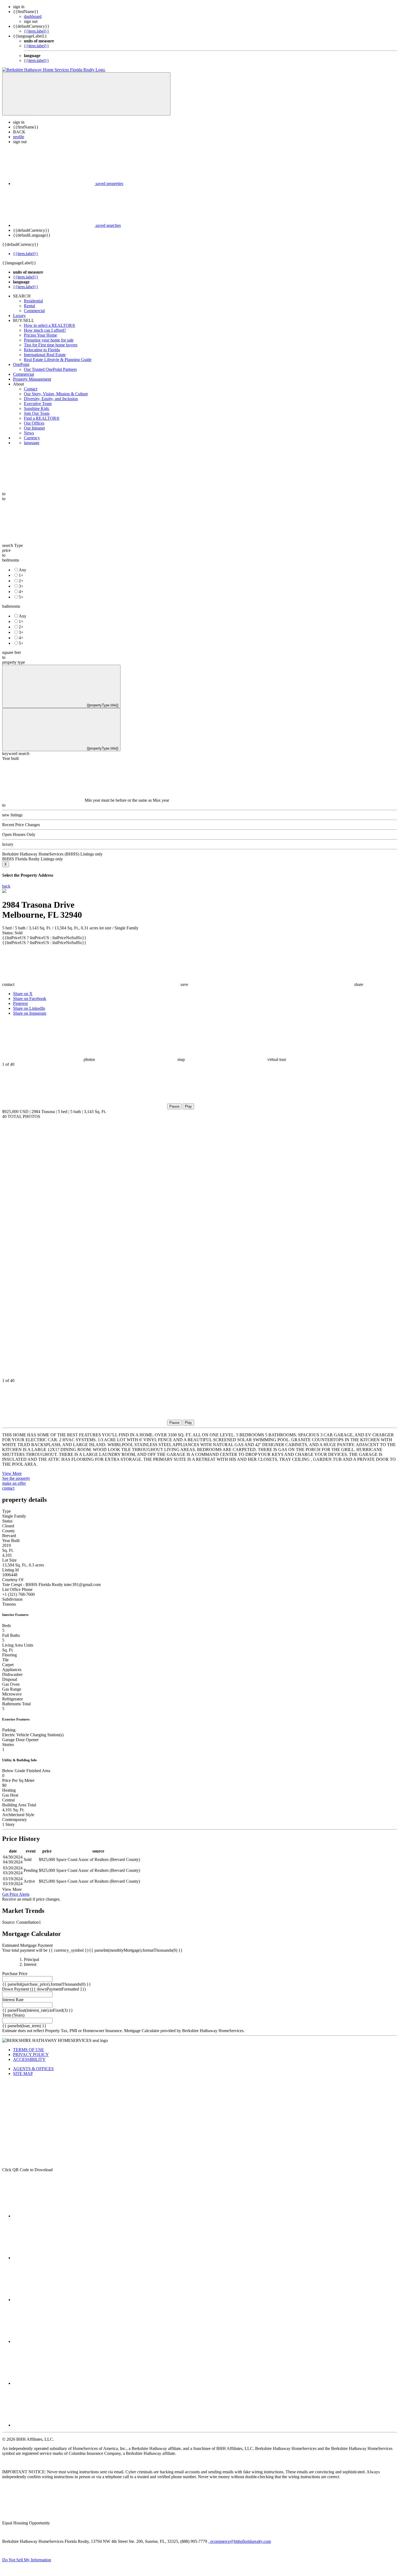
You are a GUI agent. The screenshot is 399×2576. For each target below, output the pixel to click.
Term (7, 2015)
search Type (12, 545)
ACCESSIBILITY (29, 2059)
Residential (33, 301)
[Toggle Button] (86, 94)
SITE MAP (23, 2074)
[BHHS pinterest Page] (54, 2300)
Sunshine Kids (37, 408)
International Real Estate (45, 355)
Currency (32, 438)
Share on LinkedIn (29, 1008)
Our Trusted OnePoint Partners (50, 369)
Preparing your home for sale (49, 340)
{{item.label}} (37, 31)
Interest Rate (13, 2000)
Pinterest (20, 1003)
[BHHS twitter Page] (54, 2258)
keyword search (16, 753)
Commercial (34, 311)
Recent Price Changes (21, 825)
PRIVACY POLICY (31, 2055)
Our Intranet (34, 428)
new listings (12, 815)
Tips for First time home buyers (51, 345)
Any (23, 570)
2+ (21, 581)
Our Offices (34, 423)
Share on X (23, 994)
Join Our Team (37, 413)
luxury (8, 844)
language (32, 443)
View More (12, 1473)
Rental (29, 306)
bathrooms (11, 606)
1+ (21, 575)
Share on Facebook (30, 999)
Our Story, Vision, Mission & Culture (56, 394)
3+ (21, 586)
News (29, 433)
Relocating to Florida (42, 350)
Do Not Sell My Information (27, 2560)
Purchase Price (15, 1974)
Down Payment (16, 1989)
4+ (21, 592)
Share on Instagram (30, 1013)
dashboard (33, 16)
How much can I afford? (45, 330)
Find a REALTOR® (42, 418)
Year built (10, 758)
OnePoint (21, 364)
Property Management (32, 379)
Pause (174, 1106)
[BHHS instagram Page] (54, 2425)
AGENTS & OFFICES (33, 2069)
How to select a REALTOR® (50, 325)
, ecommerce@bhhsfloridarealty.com (240, 2541)
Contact (31, 389)
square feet (11, 652)
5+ (21, 597)
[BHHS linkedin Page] (54, 2341)
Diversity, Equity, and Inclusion (51, 399)
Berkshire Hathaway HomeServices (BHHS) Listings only (52, 854)
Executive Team (38, 404)
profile (19, 137)
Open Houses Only (19, 834)
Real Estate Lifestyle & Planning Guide (58, 360)
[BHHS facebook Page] (54, 2216)
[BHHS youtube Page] (54, 2383)
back (6, 886)
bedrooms (11, 560)
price (6, 550)
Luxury (19, 316)
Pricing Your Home (40, 335)
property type (14, 662)
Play (188, 1106)
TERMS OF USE (28, 2050)
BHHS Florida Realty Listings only (33, 859)
